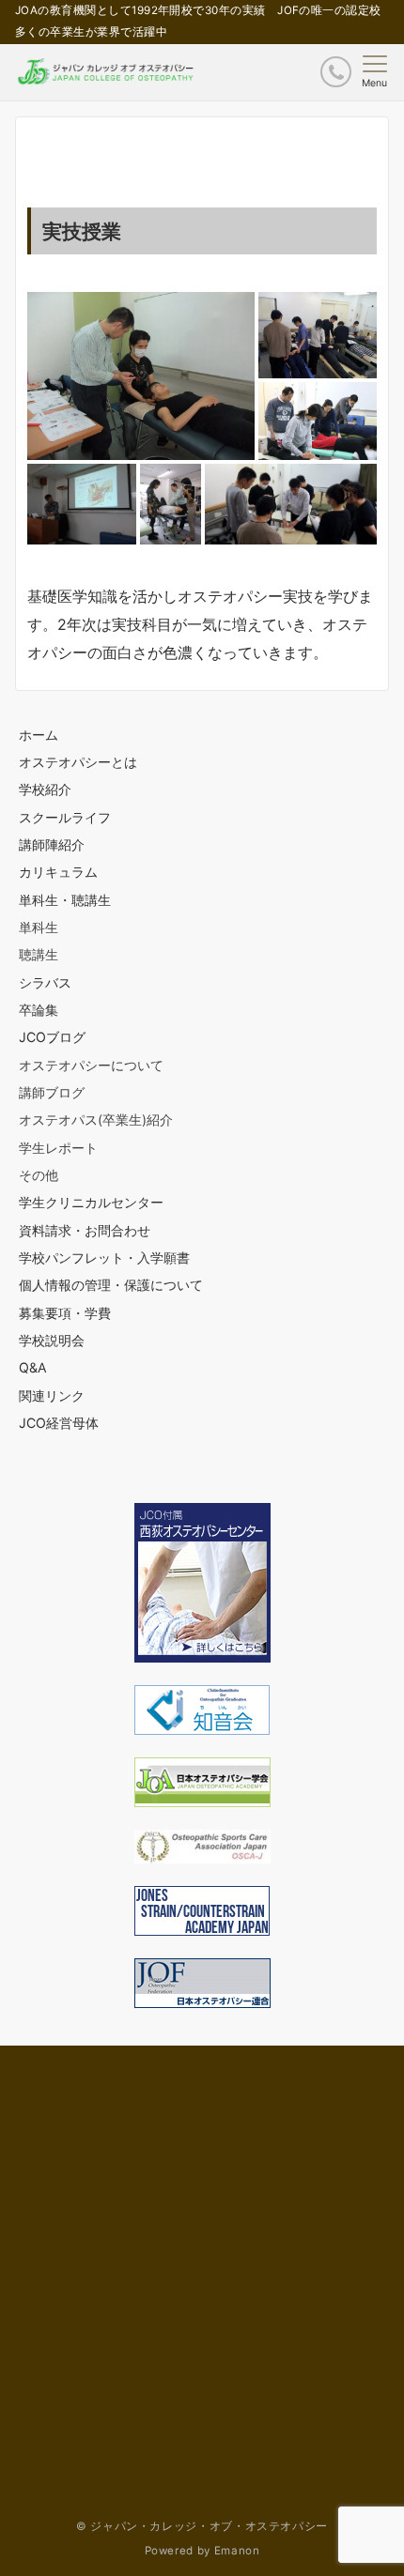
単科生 (39, 927)
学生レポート (58, 1148)
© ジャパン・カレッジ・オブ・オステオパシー (202, 2526)
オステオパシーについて (91, 1065)
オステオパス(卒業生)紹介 (96, 1119)
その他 (39, 1175)
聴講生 (39, 954)
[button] (141, 376)
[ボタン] (336, 72)
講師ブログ (52, 1092)
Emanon (237, 2551)
